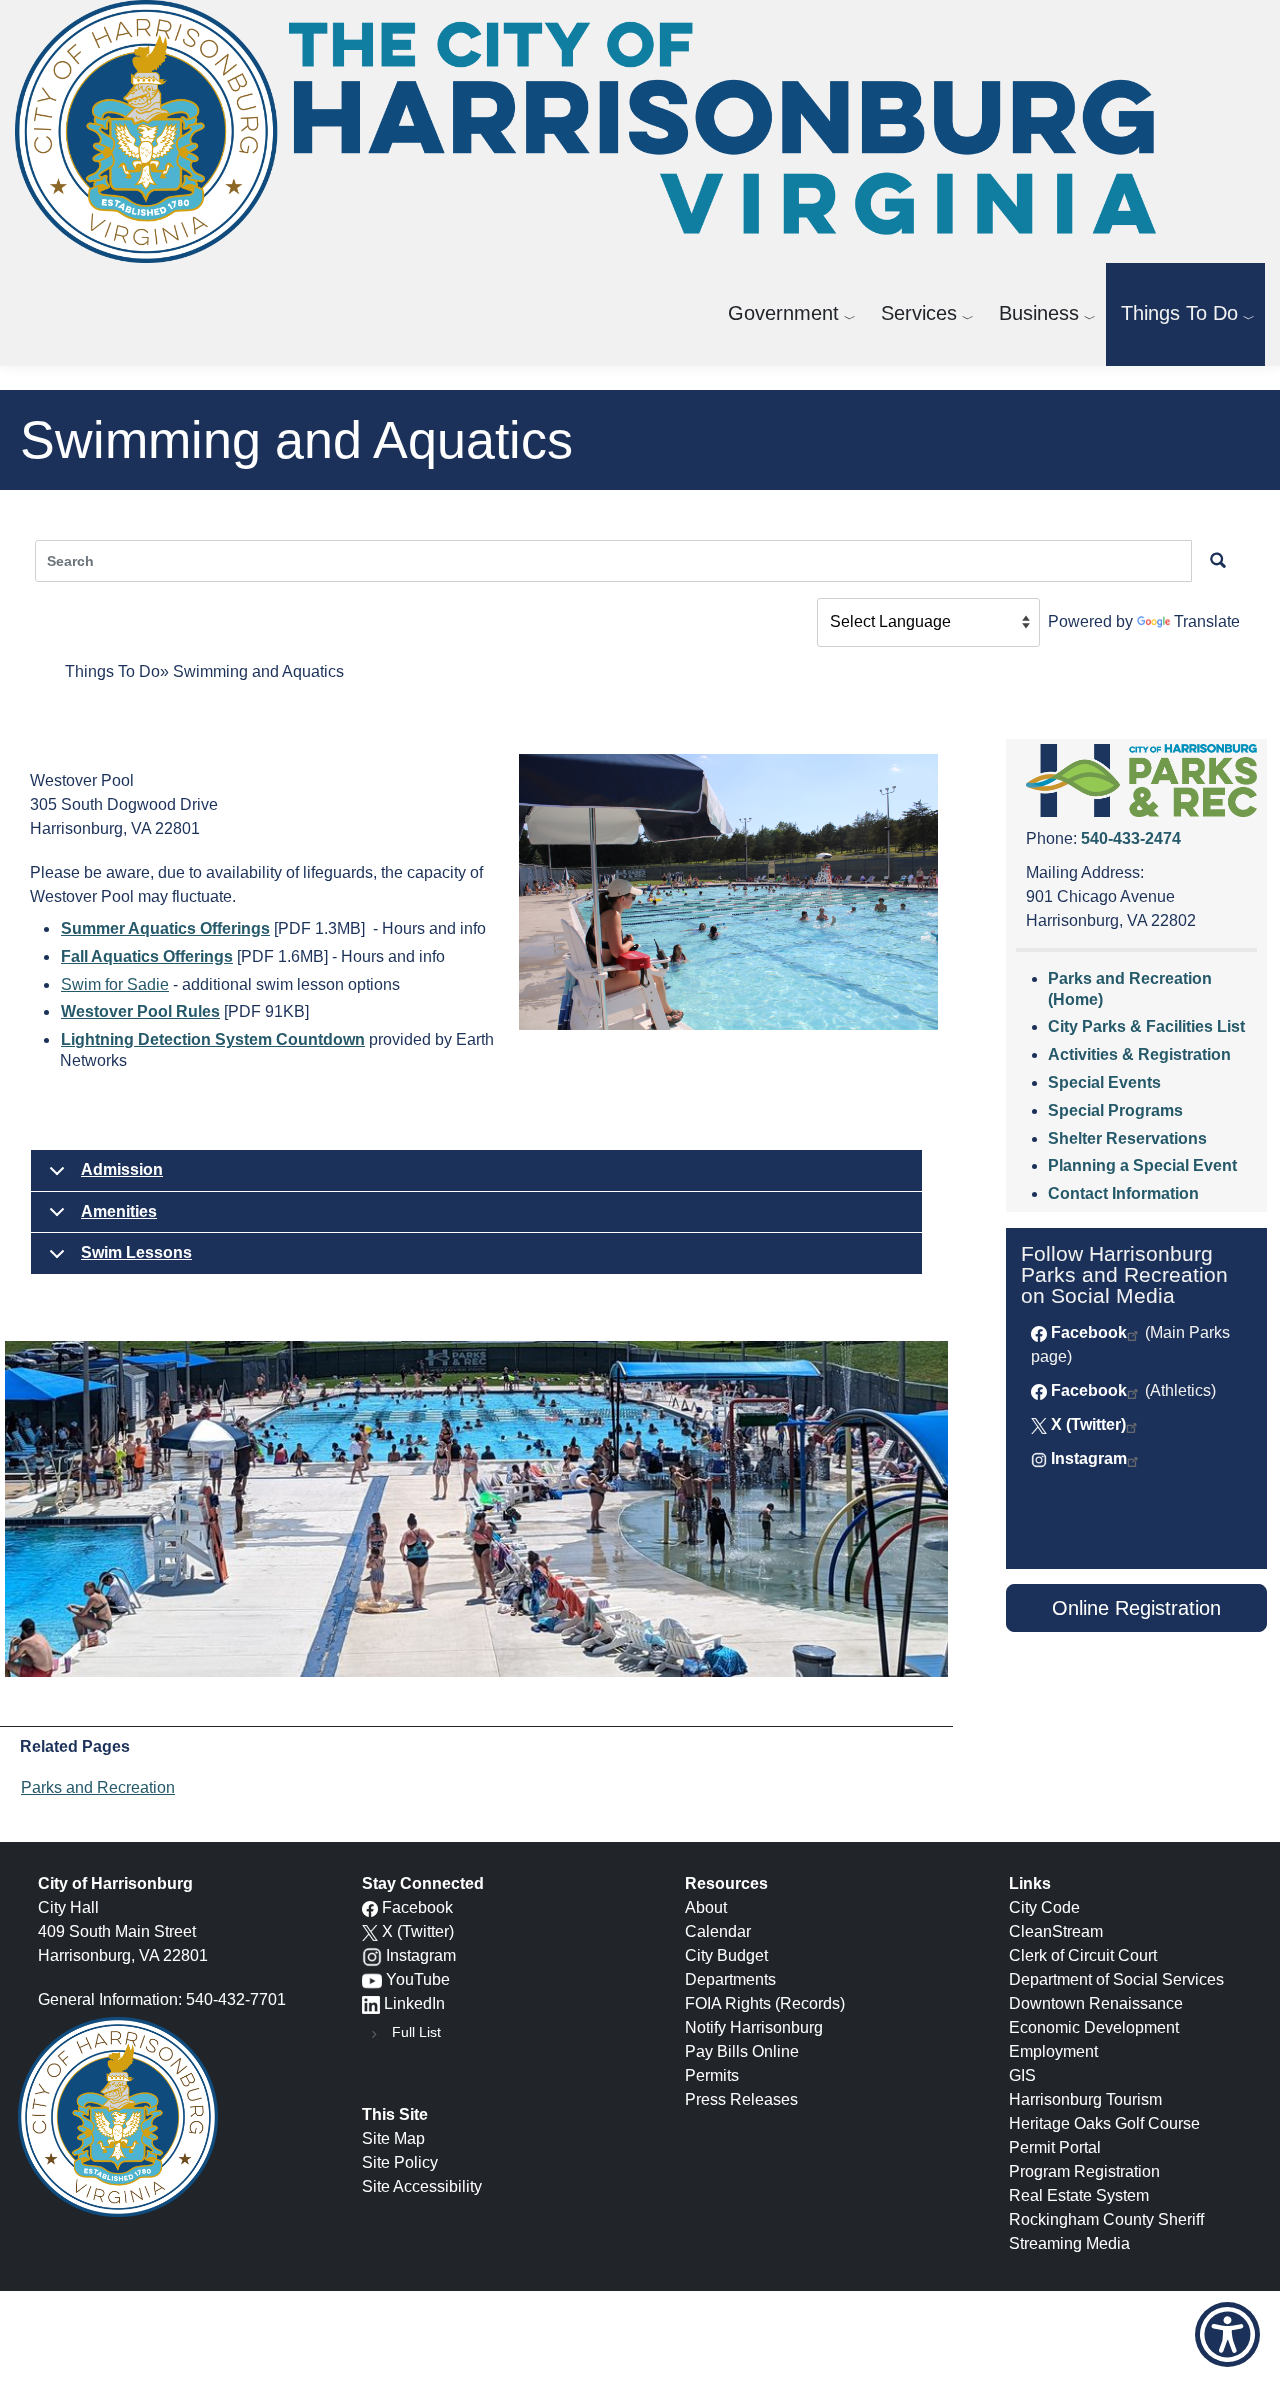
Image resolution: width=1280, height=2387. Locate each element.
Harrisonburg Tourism (1085, 2099)
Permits (712, 2075)
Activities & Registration (1139, 1054)
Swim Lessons (136, 1252)
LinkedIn (414, 2003)
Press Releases (741, 2099)
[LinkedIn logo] (371, 2003)
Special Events (1104, 1082)
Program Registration (1084, 2171)
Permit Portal (1055, 2147)
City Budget (726, 1955)
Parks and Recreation (98, 1787)
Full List (416, 2032)
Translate (1207, 621)
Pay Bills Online (742, 2051)
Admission (122, 1169)
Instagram (1089, 1458)
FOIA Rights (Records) (765, 2003)
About (706, 1907)
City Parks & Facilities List (1146, 1026)
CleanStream (1056, 1931)
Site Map (393, 2138)
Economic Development (1094, 2027)
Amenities (119, 1211)
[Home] (593, 131)
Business (1039, 313)
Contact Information (1123, 1193)
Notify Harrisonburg (754, 2027)
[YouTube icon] (372, 1979)
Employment (1053, 2051)
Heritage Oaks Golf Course (1104, 2123)
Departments (730, 1979)
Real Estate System (1079, 2195)
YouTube (418, 1979)
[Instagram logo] (372, 1955)
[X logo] (370, 1931)
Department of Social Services (1116, 1979)
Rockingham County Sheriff (1106, 2219)
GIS (1022, 2075)
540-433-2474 (1131, 838)
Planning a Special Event (1142, 1165)
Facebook (1089, 1332)
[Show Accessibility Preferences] (1227, 2334)
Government (783, 313)
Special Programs (1115, 1110)
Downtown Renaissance (1096, 2003)
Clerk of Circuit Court (1083, 1955)
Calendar (718, 1931)
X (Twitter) (1088, 1424)
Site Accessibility (422, 2186)
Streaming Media (1069, 2243)
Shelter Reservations (1127, 1138)
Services (919, 313)
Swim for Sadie (115, 984)
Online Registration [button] (1136, 1608)
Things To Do (1179, 313)
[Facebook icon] (370, 1907)
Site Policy (400, 2162)
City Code (1044, 1907)
